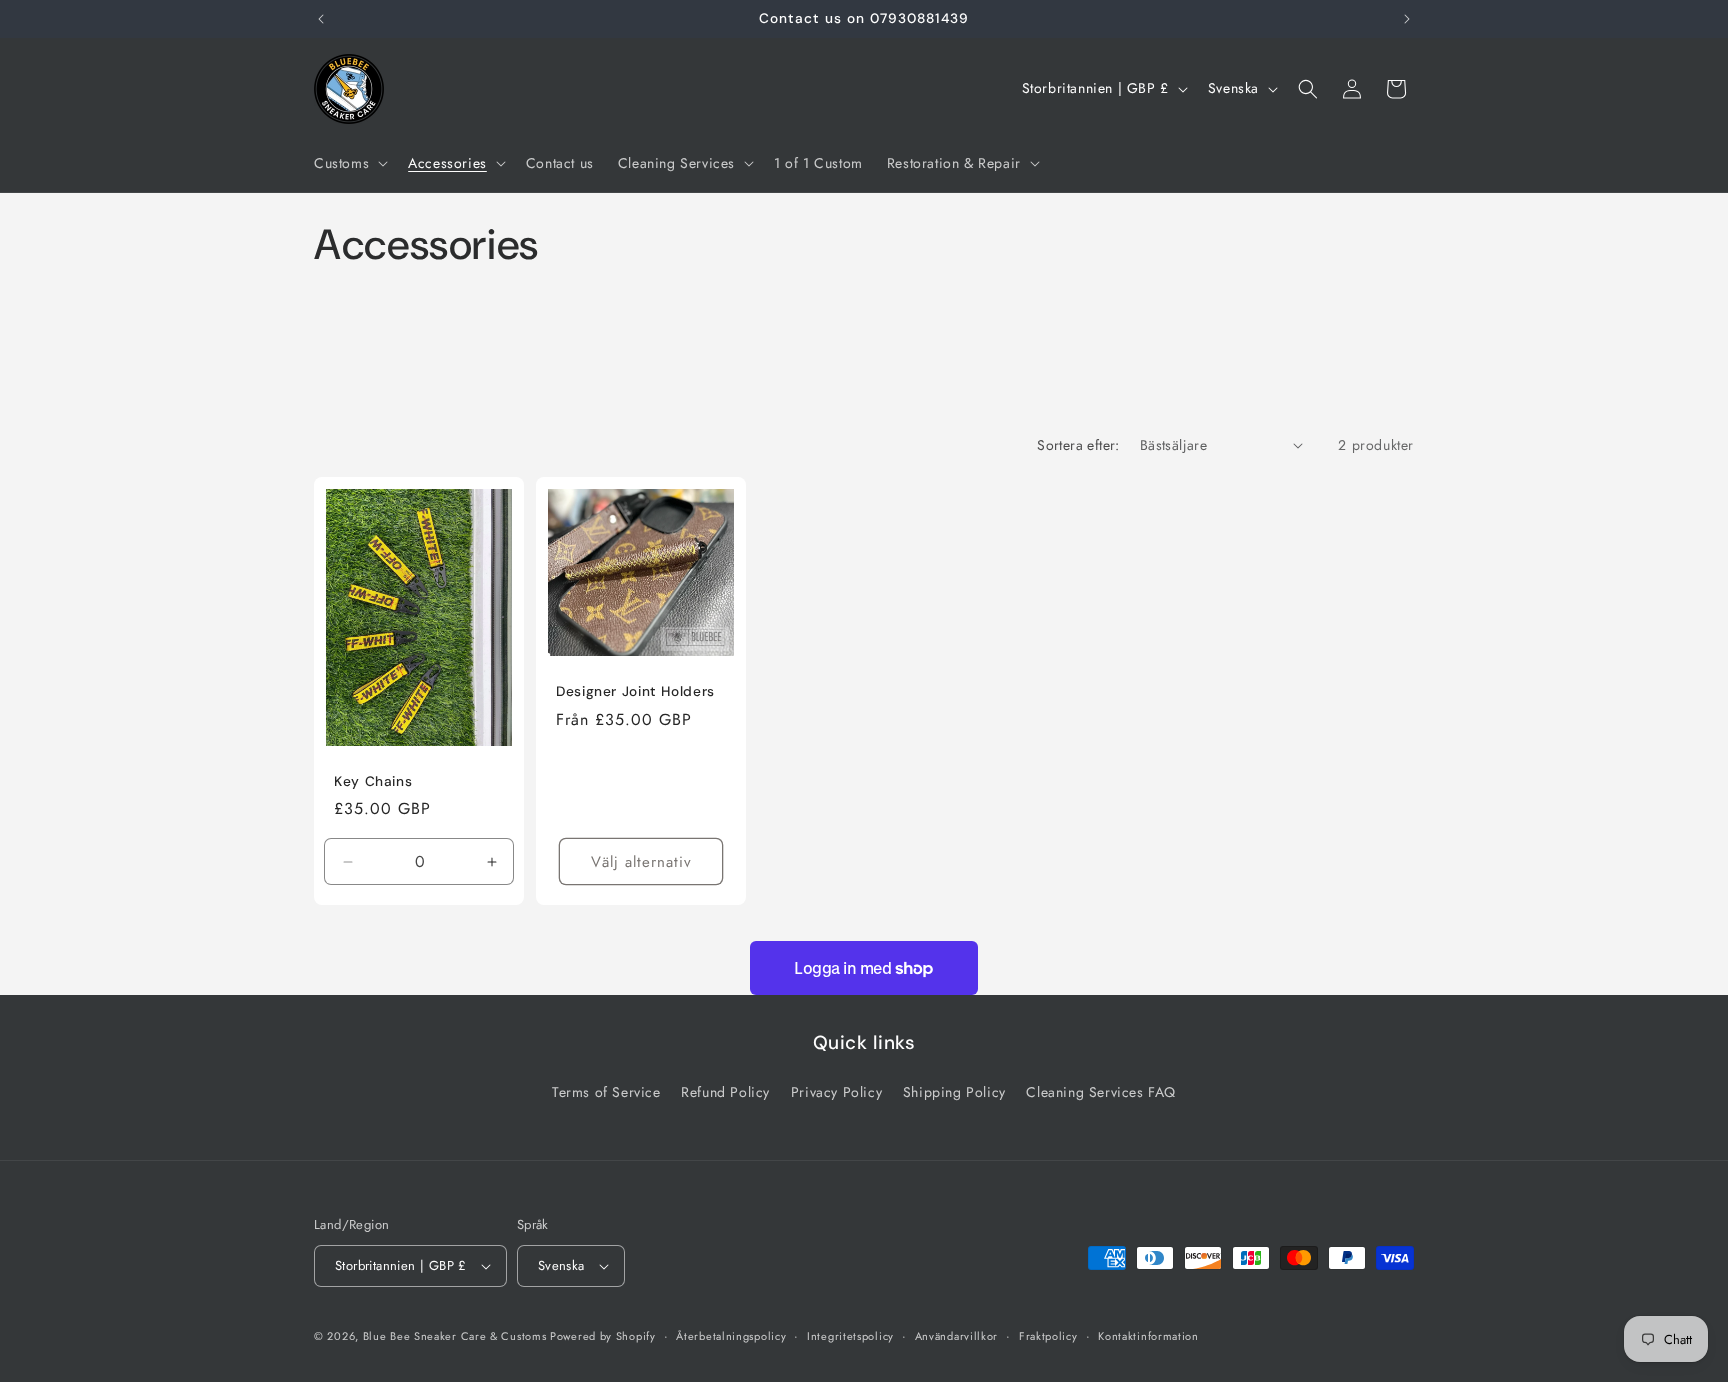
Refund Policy (725, 1092)
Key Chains (373, 780)
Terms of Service (606, 1092)
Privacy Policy (836, 1092)
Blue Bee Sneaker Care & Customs (456, 1336)
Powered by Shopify (603, 1336)
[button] (349, 163)
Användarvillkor (957, 1336)
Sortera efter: (1078, 445)
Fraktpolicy (1048, 1336)
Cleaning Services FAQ (1101, 1092)
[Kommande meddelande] (1407, 19)
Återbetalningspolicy (731, 1336)
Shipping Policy (954, 1092)
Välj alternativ (641, 861)
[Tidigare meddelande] (321, 19)
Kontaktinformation (1148, 1336)
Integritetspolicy (850, 1336)
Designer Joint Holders (635, 691)
